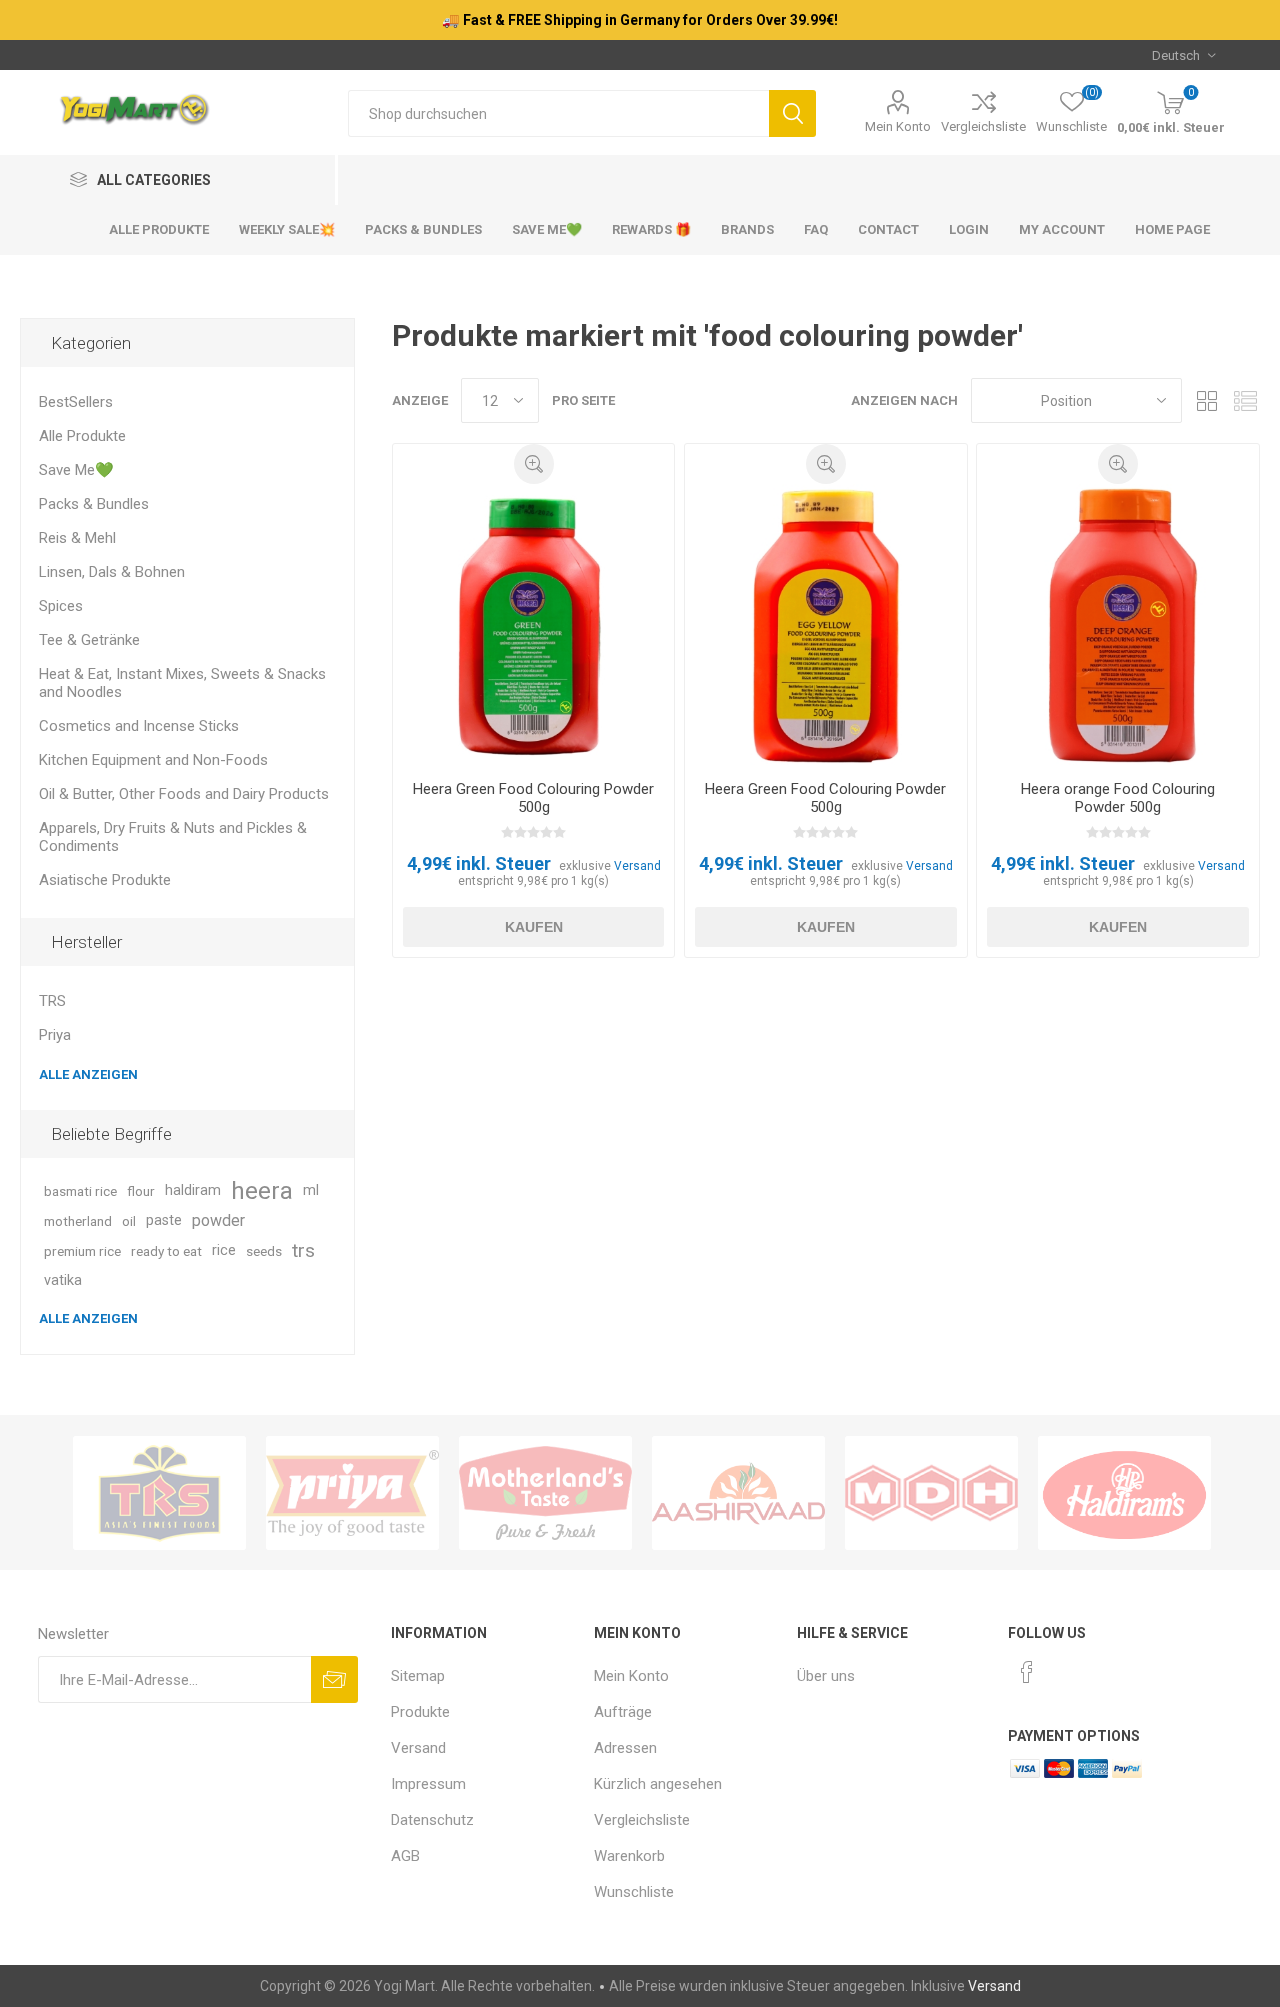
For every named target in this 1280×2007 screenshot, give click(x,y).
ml (311, 1190)
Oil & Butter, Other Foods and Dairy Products (184, 794)
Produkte (420, 1712)
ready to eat (166, 1251)
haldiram (193, 1190)
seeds (264, 1251)
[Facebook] (1027, 1672)
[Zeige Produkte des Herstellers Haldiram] (1124, 1493)
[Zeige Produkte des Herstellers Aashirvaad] (738, 1493)
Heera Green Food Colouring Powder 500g (533, 798)
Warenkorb (629, 1856)
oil (129, 1221)
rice (224, 1250)
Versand (637, 866)
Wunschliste (634, 1892)
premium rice (82, 1251)
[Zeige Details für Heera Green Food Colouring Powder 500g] (533, 624)
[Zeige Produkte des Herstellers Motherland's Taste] (545, 1493)
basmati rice (80, 1191)
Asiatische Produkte (105, 880)
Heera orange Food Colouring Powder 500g (1118, 798)
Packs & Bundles (94, 504)
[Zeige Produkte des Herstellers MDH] (931, 1493)
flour (141, 1191)
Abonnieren (334, 1679)
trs (303, 1250)
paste (164, 1220)
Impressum (428, 1784)
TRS (52, 1001)
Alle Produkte (82, 436)
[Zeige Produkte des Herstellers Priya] (352, 1493)
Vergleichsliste (983, 126)
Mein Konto (898, 126)
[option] (159, 1493)
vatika (63, 1280)
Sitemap (418, 1676)
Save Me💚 (76, 470)
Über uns (826, 1676)
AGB (405, 1856)
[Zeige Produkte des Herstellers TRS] (159, 1493)
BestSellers (76, 402)
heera (262, 1191)
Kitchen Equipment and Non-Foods (153, 760)
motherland (78, 1221)
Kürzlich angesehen (658, 1784)
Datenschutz (432, 1820)
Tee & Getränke (89, 640)
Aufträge (623, 1712)
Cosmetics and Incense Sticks (139, 726)
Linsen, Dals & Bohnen (112, 572)
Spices (61, 606)
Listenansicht (1245, 400)
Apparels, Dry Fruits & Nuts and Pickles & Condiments (173, 837)
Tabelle (1207, 400)
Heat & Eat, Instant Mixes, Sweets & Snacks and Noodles (182, 683)
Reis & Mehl (77, 538)
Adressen (625, 1748)
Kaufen (534, 927)
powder (218, 1220)
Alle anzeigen (88, 1074)
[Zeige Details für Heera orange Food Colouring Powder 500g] (1117, 624)
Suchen (792, 113)
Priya (55, 1035)
